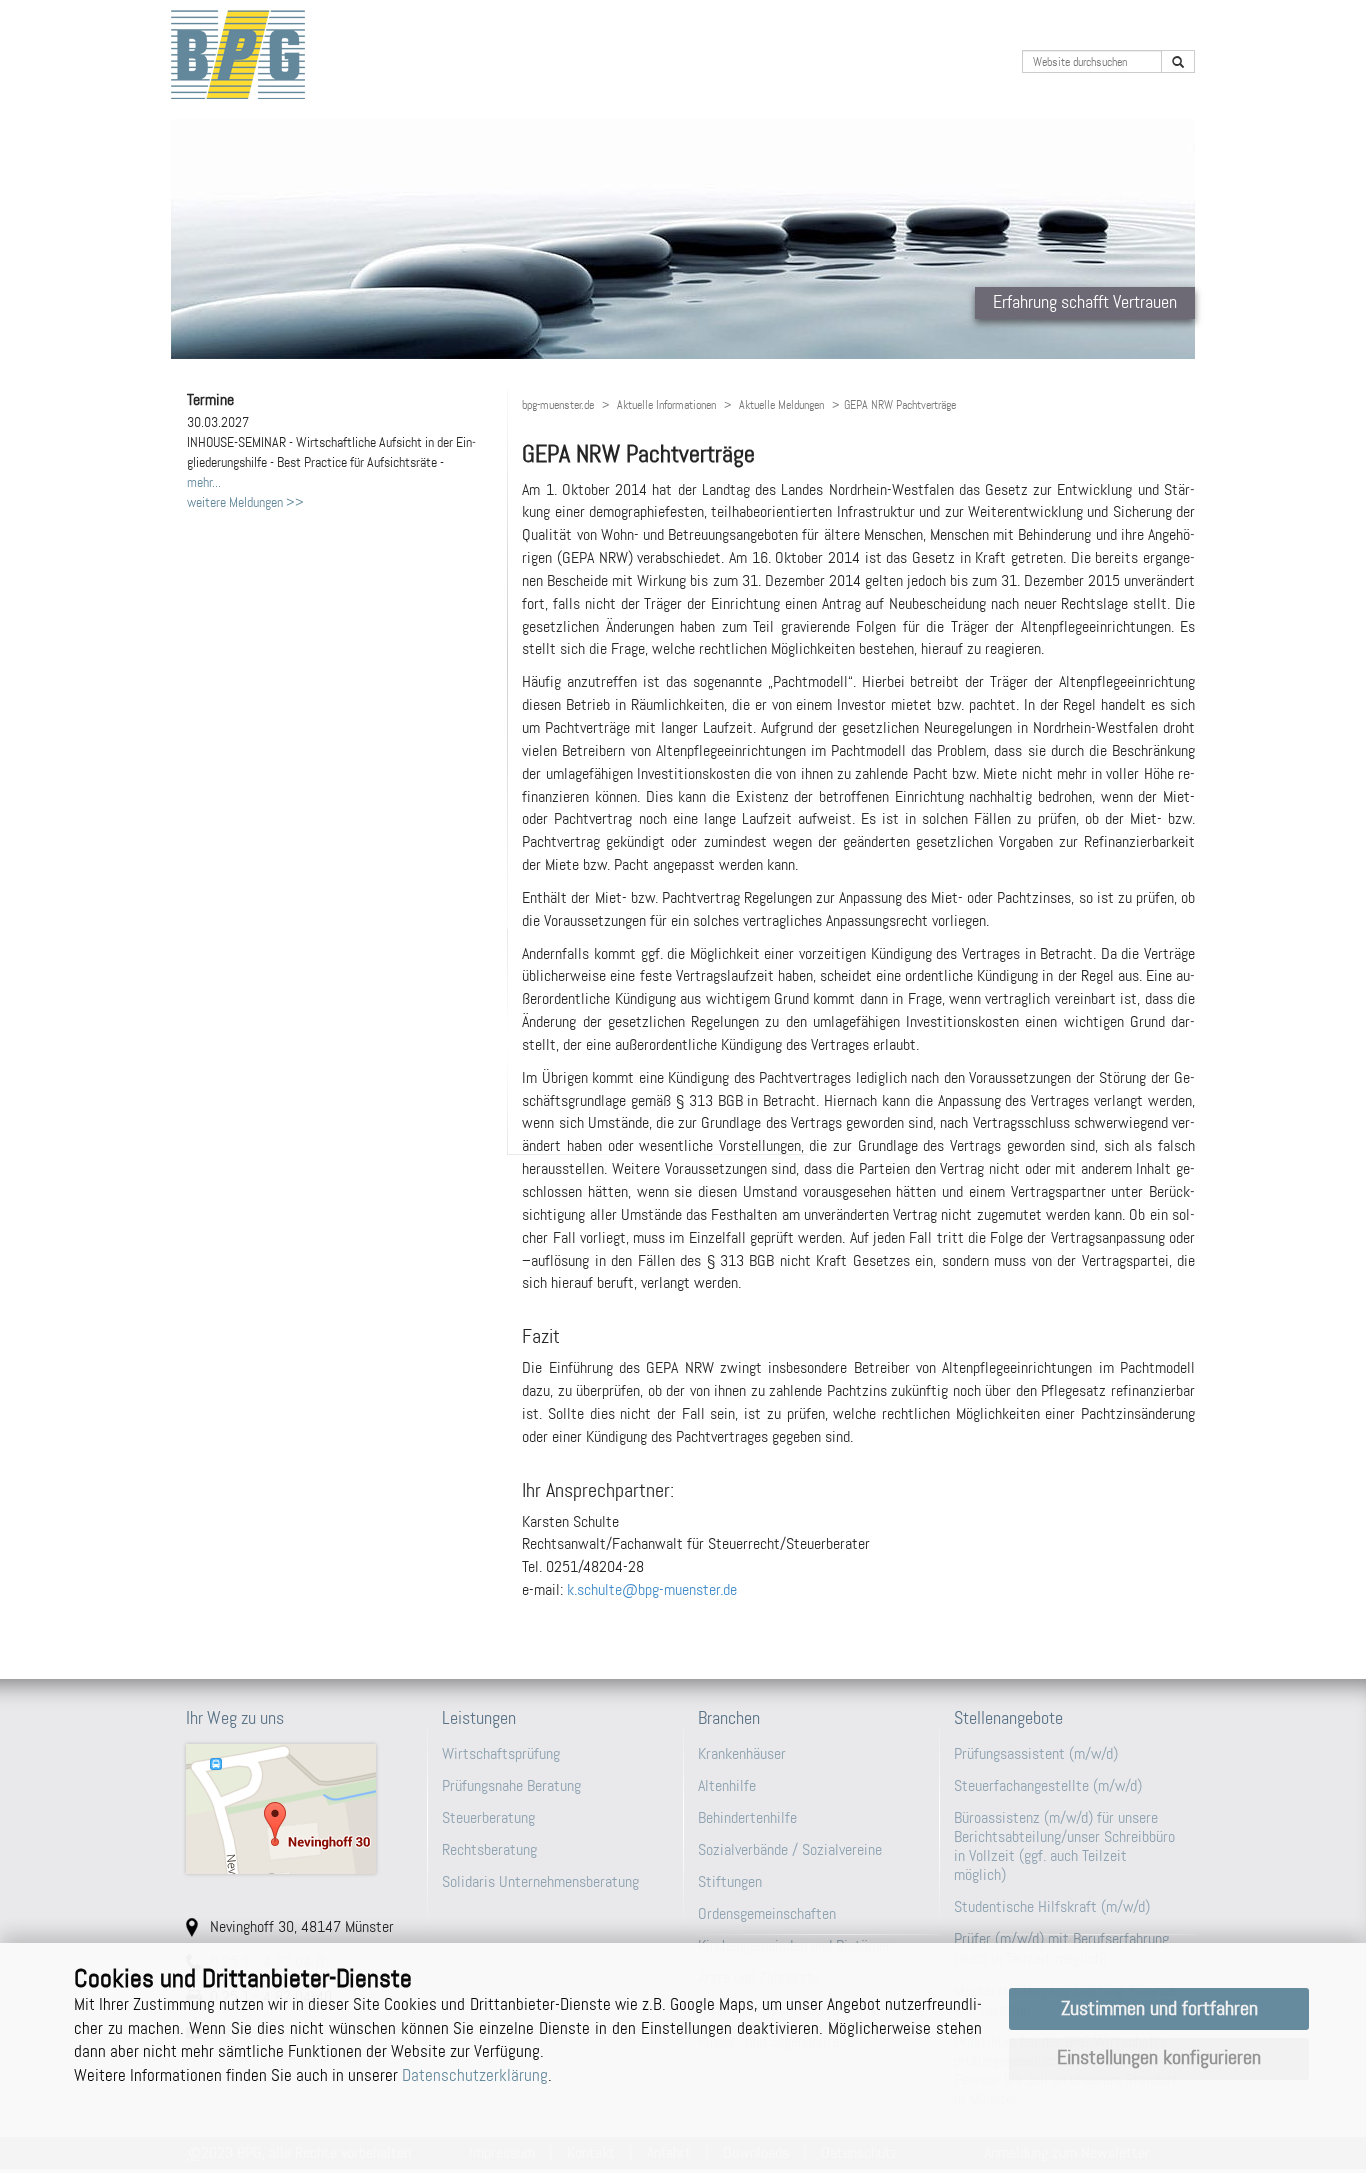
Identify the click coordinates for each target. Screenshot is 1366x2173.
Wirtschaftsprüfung (501, 1753)
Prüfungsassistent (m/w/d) (1036, 1753)
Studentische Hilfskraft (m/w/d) (1052, 1906)
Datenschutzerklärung (475, 2075)
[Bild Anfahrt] (299, 1809)
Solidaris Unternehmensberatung (540, 1881)
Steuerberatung (488, 1817)
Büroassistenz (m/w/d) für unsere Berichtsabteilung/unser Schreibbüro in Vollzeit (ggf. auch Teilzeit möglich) (1064, 1846)
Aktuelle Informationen (666, 405)
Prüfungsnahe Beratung (511, 1785)
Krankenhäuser (742, 1753)
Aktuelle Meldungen (781, 405)
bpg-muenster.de (558, 405)
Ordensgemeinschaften (767, 1913)
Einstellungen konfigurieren (1159, 2057)
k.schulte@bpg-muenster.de (652, 1589)
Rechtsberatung (489, 1849)
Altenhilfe (727, 1785)
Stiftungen (730, 1881)
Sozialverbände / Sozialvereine (790, 1849)
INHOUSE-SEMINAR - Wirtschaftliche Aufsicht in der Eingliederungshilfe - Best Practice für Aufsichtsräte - (331, 442)
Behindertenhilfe (747, 1817)
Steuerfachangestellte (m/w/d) (1048, 1785)
